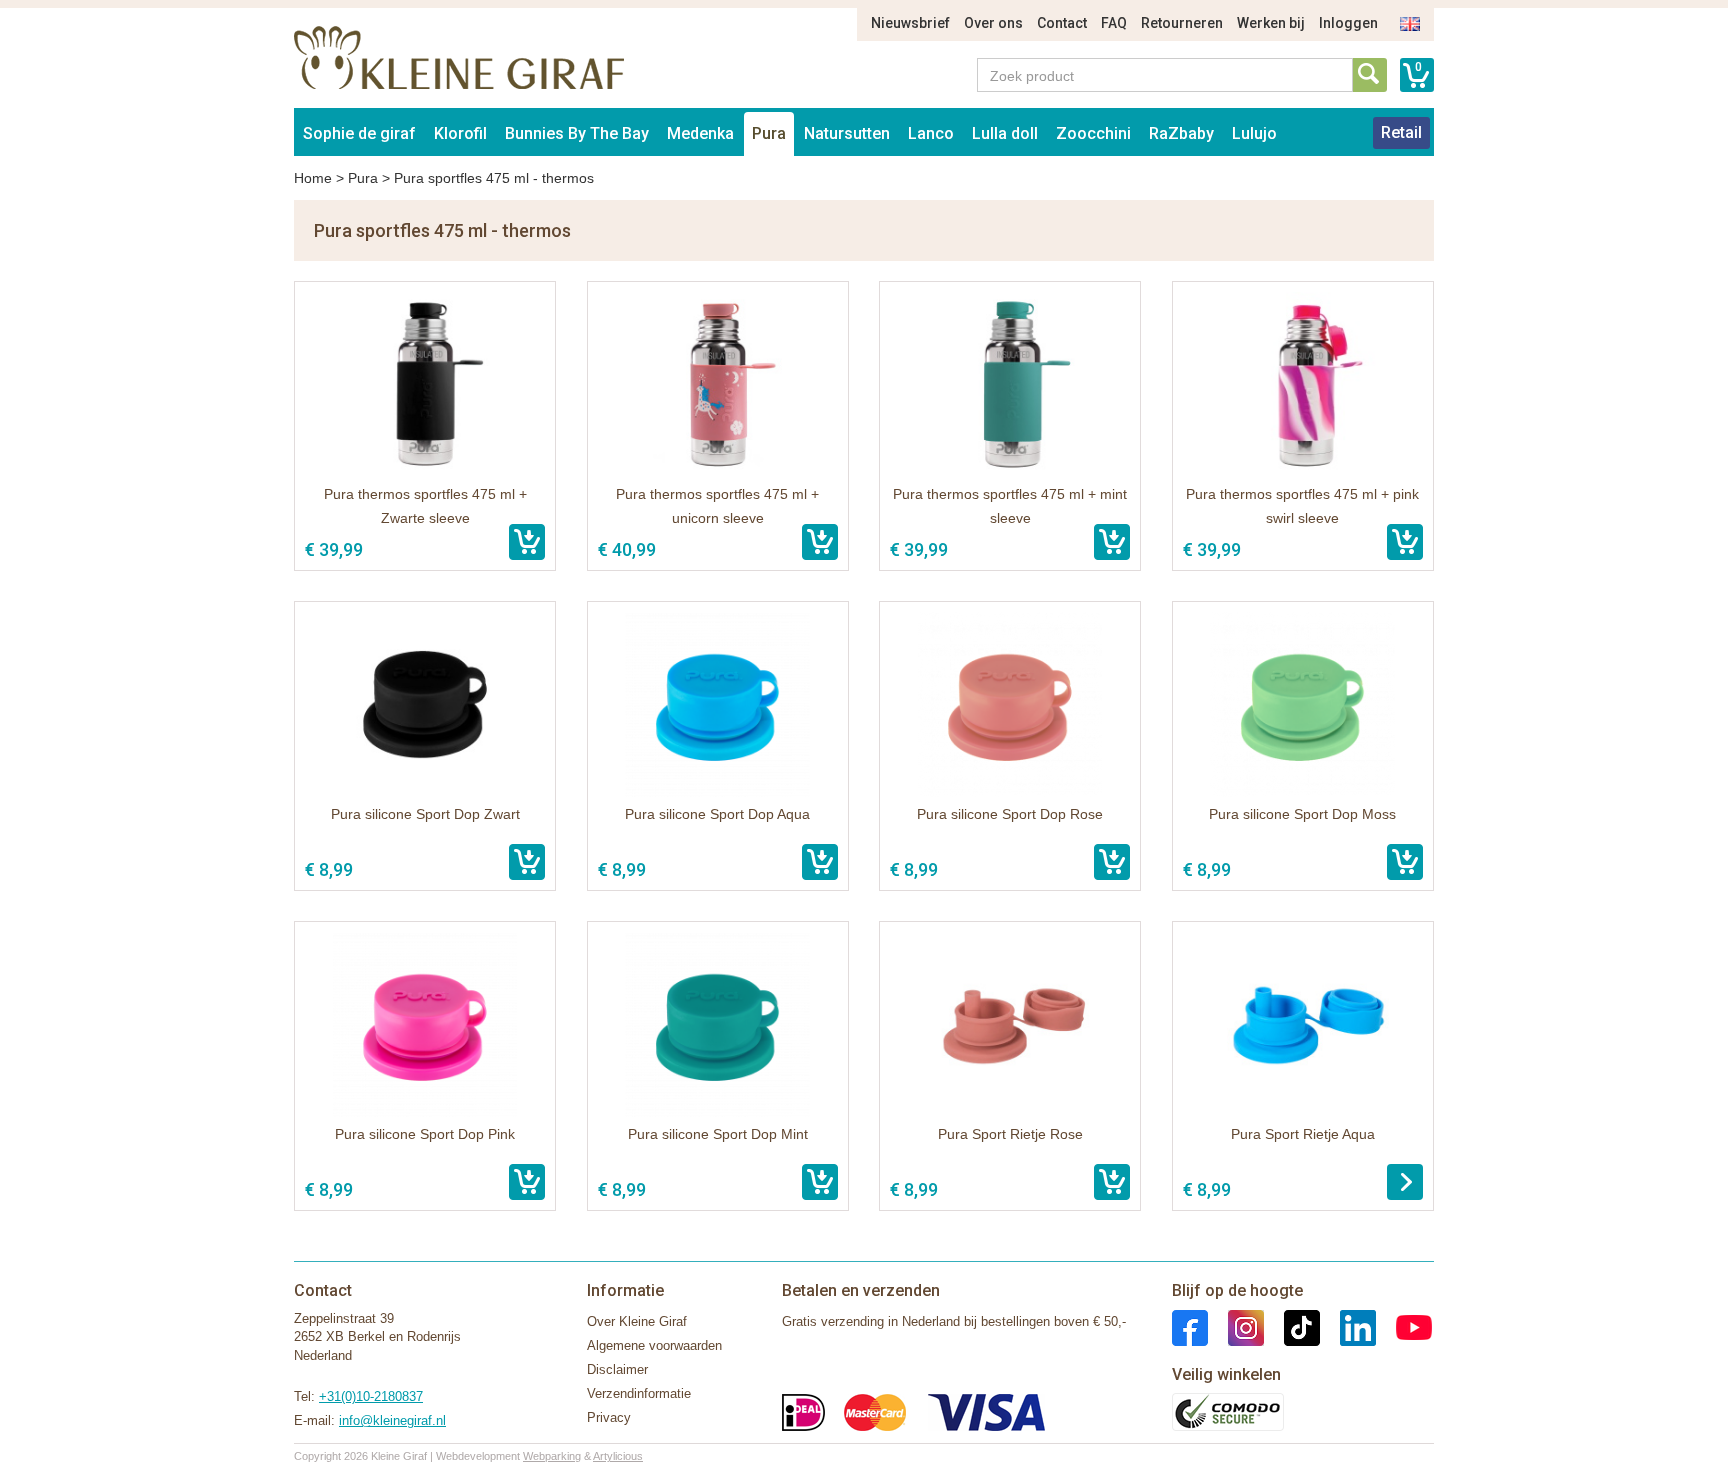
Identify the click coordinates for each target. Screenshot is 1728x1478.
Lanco (931, 133)
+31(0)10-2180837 (371, 1396)
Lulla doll (1005, 133)
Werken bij (1271, 23)
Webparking (552, 1456)
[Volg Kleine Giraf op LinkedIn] (1348, 1326)
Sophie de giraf (359, 133)
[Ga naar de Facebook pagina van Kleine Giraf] (1190, 1326)
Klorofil (460, 133)
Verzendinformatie (639, 1393)
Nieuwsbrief (910, 23)
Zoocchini (1093, 133)
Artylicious (618, 1456)
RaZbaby (1181, 133)
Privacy (609, 1417)
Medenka (700, 133)
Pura (769, 133)
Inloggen (1348, 23)
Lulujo (1254, 133)
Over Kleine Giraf (637, 1321)
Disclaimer (617, 1369)
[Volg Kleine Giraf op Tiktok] (1292, 1326)
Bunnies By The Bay (577, 133)
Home (313, 178)
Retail (1401, 132)
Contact (1062, 23)
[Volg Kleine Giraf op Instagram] (1236, 1326)
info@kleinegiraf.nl (392, 1420)
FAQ (1114, 23)
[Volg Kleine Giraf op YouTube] (1404, 1326)
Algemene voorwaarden (654, 1345)
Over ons (993, 23)
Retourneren (1182, 23)
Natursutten (847, 133)
